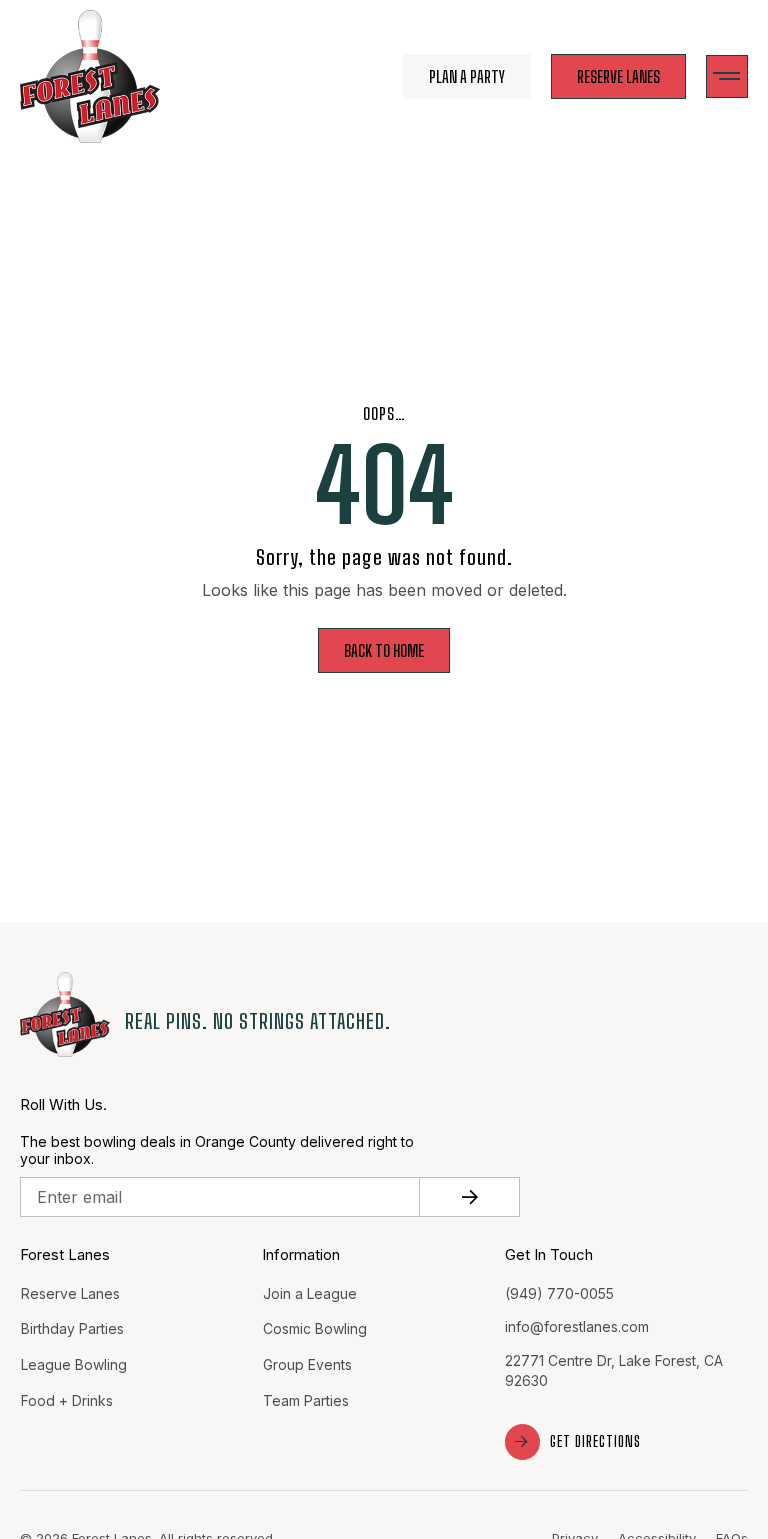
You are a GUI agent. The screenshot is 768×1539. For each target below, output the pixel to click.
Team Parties (306, 1400)
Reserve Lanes (70, 1293)
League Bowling (74, 1364)
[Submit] (470, 1197)
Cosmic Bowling (315, 1328)
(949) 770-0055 (559, 1293)
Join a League (310, 1293)
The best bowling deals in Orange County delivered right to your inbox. (217, 1150)
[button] (727, 76)
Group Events (307, 1364)
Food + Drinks (67, 1400)
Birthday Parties (72, 1328)
